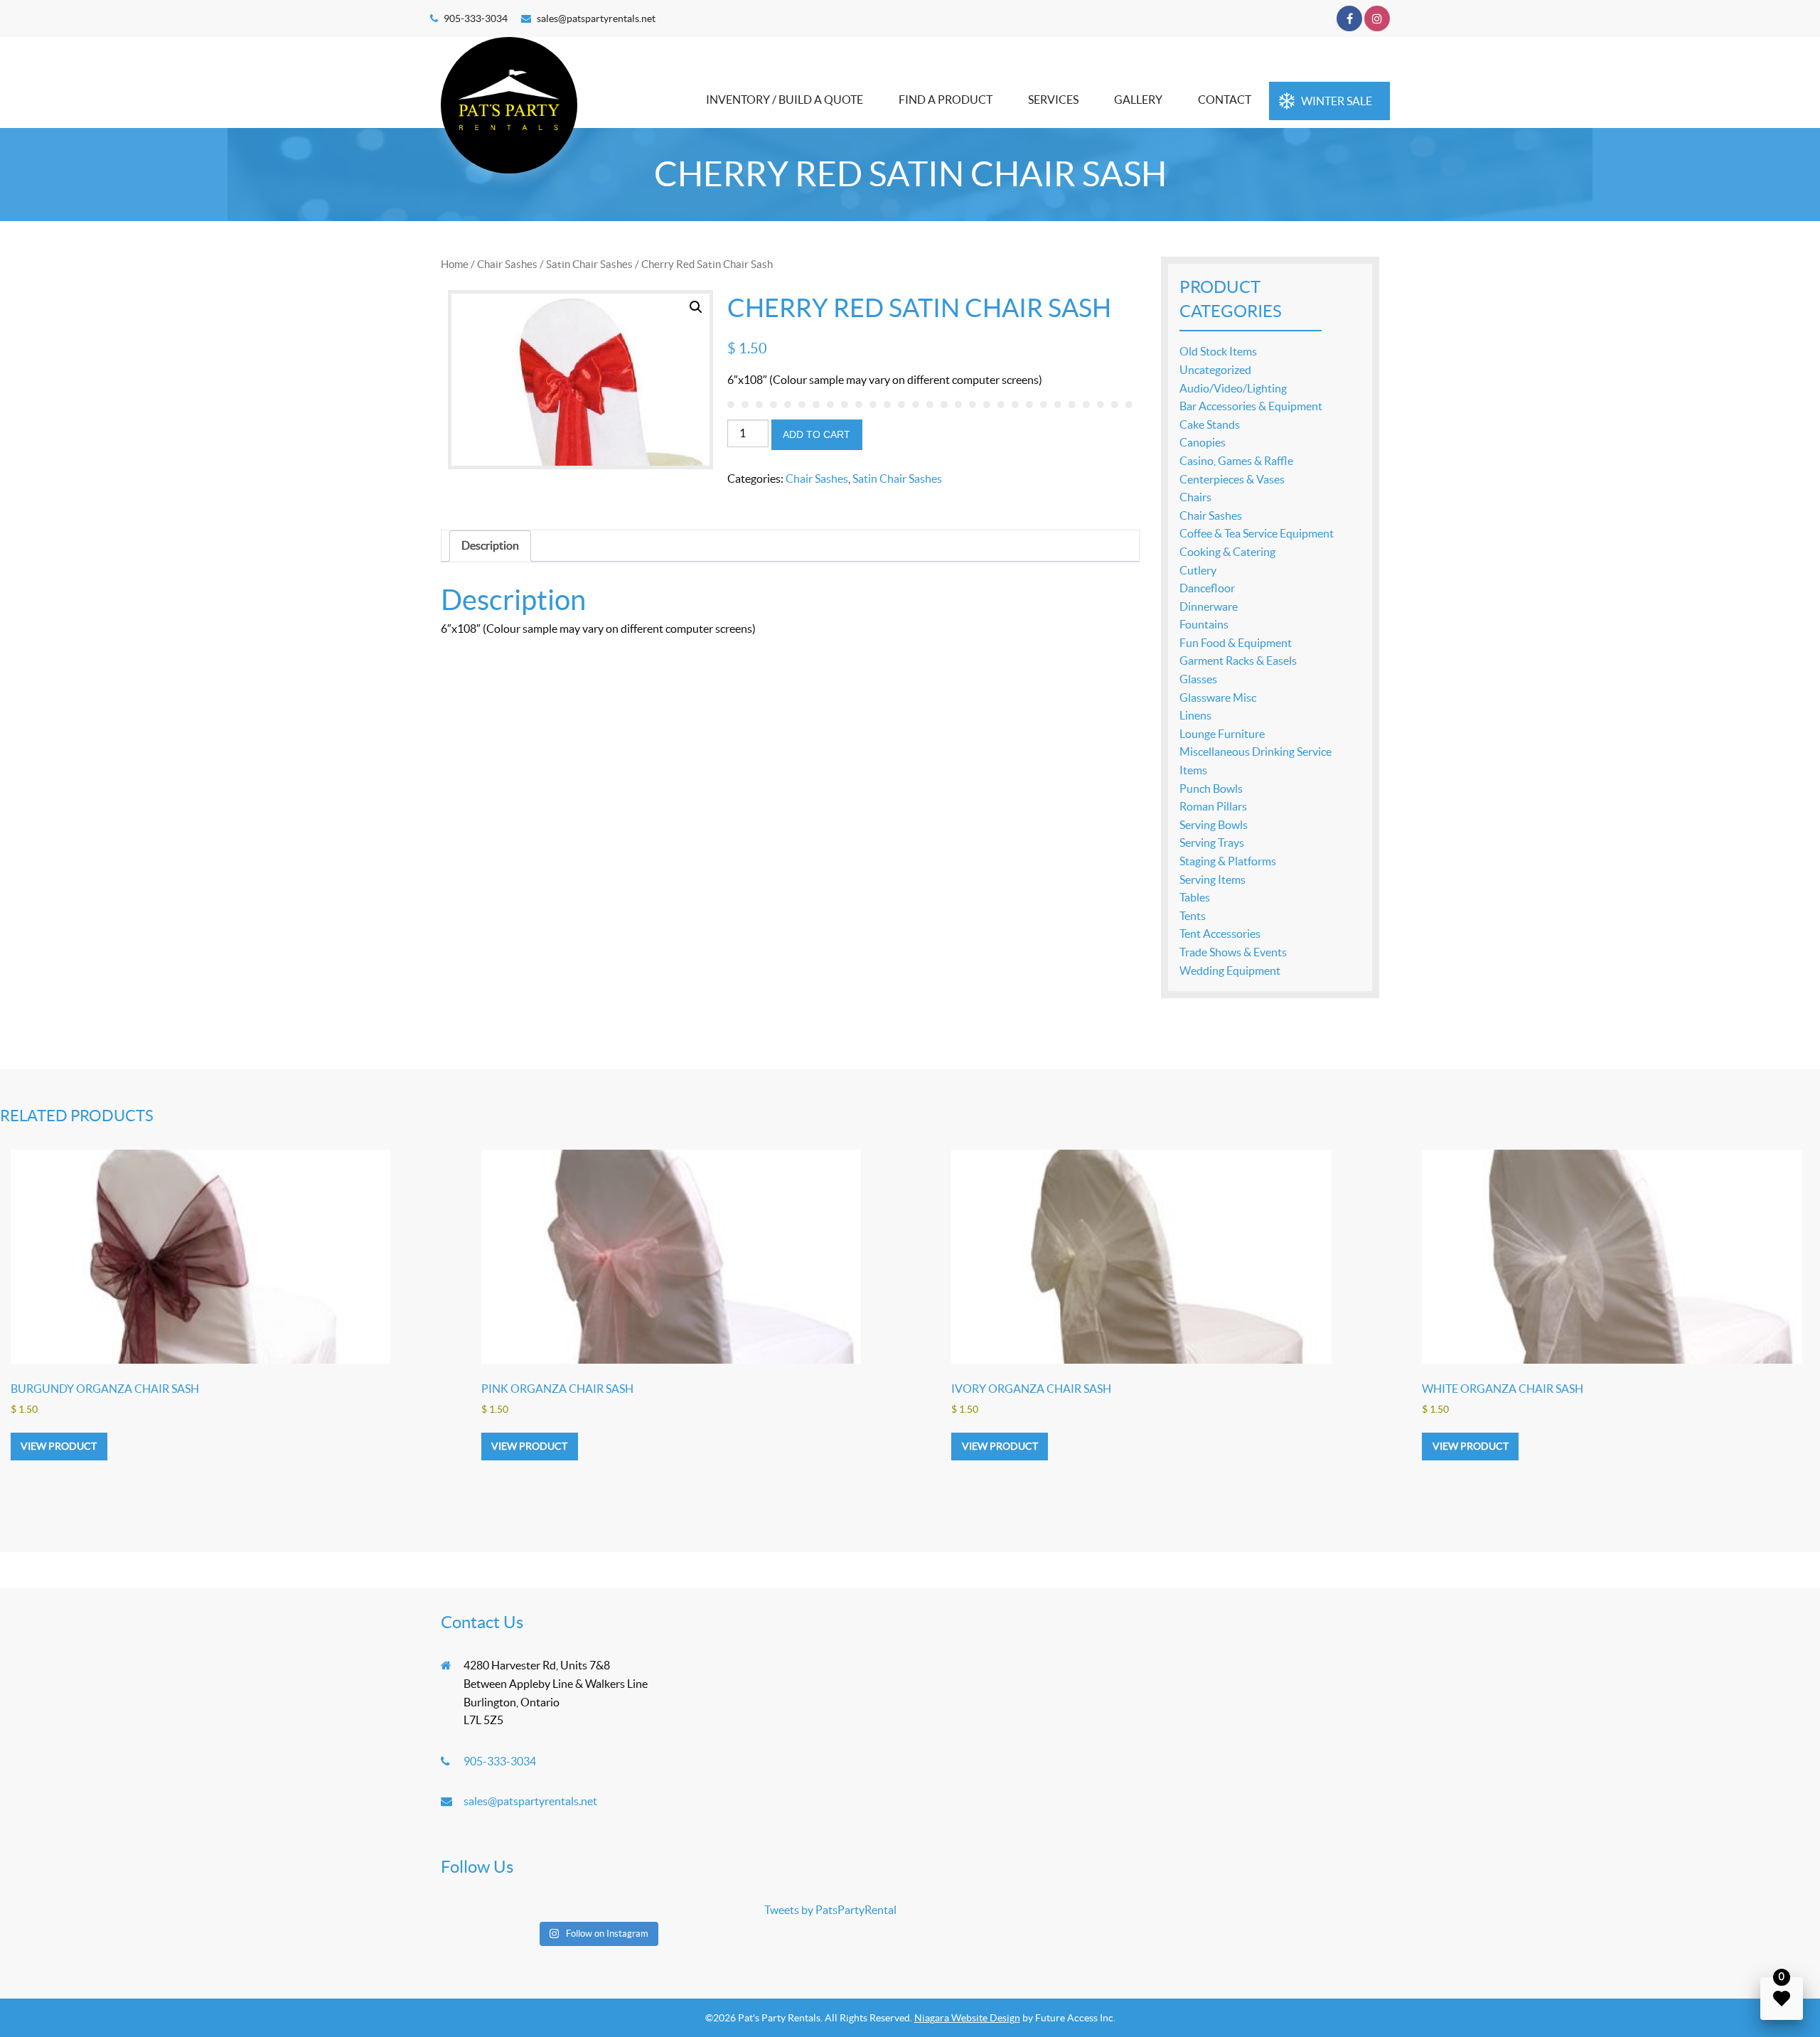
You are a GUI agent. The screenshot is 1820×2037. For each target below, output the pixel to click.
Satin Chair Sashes (589, 264)
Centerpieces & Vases (1232, 479)
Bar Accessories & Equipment (1251, 406)
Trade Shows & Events (1233, 952)
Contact (1225, 100)
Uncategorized (1215, 370)
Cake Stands (1210, 424)
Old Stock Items (1218, 351)
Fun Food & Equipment (1236, 643)
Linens (1195, 715)
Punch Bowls (1211, 788)
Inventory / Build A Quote (785, 100)
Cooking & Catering (1227, 552)
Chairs (1195, 497)
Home (455, 264)
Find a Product (946, 100)
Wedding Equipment (1230, 971)
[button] (696, 307)
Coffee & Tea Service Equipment (1257, 533)
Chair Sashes (507, 264)
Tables (1195, 897)
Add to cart (817, 434)
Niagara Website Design (967, 2018)
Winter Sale (1337, 101)
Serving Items (1213, 880)
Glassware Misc (1218, 697)
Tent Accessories (1220, 934)
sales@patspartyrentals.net (596, 18)
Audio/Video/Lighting (1233, 388)
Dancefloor (1207, 588)
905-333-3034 (476, 18)
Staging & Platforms (1228, 861)
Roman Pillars (1213, 806)
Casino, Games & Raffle (1236, 461)
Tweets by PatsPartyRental (830, 1910)
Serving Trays (1212, 843)
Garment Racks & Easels (1238, 661)
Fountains (1204, 624)
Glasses (1198, 679)
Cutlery (1198, 570)
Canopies (1203, 442)
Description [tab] (490, 545)
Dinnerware (1209, 606)
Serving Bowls (1214, 825)
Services (1053, 100)
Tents (1193, 916)
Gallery (1138, 100)
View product (59, 1446)
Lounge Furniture (1222, 734)
